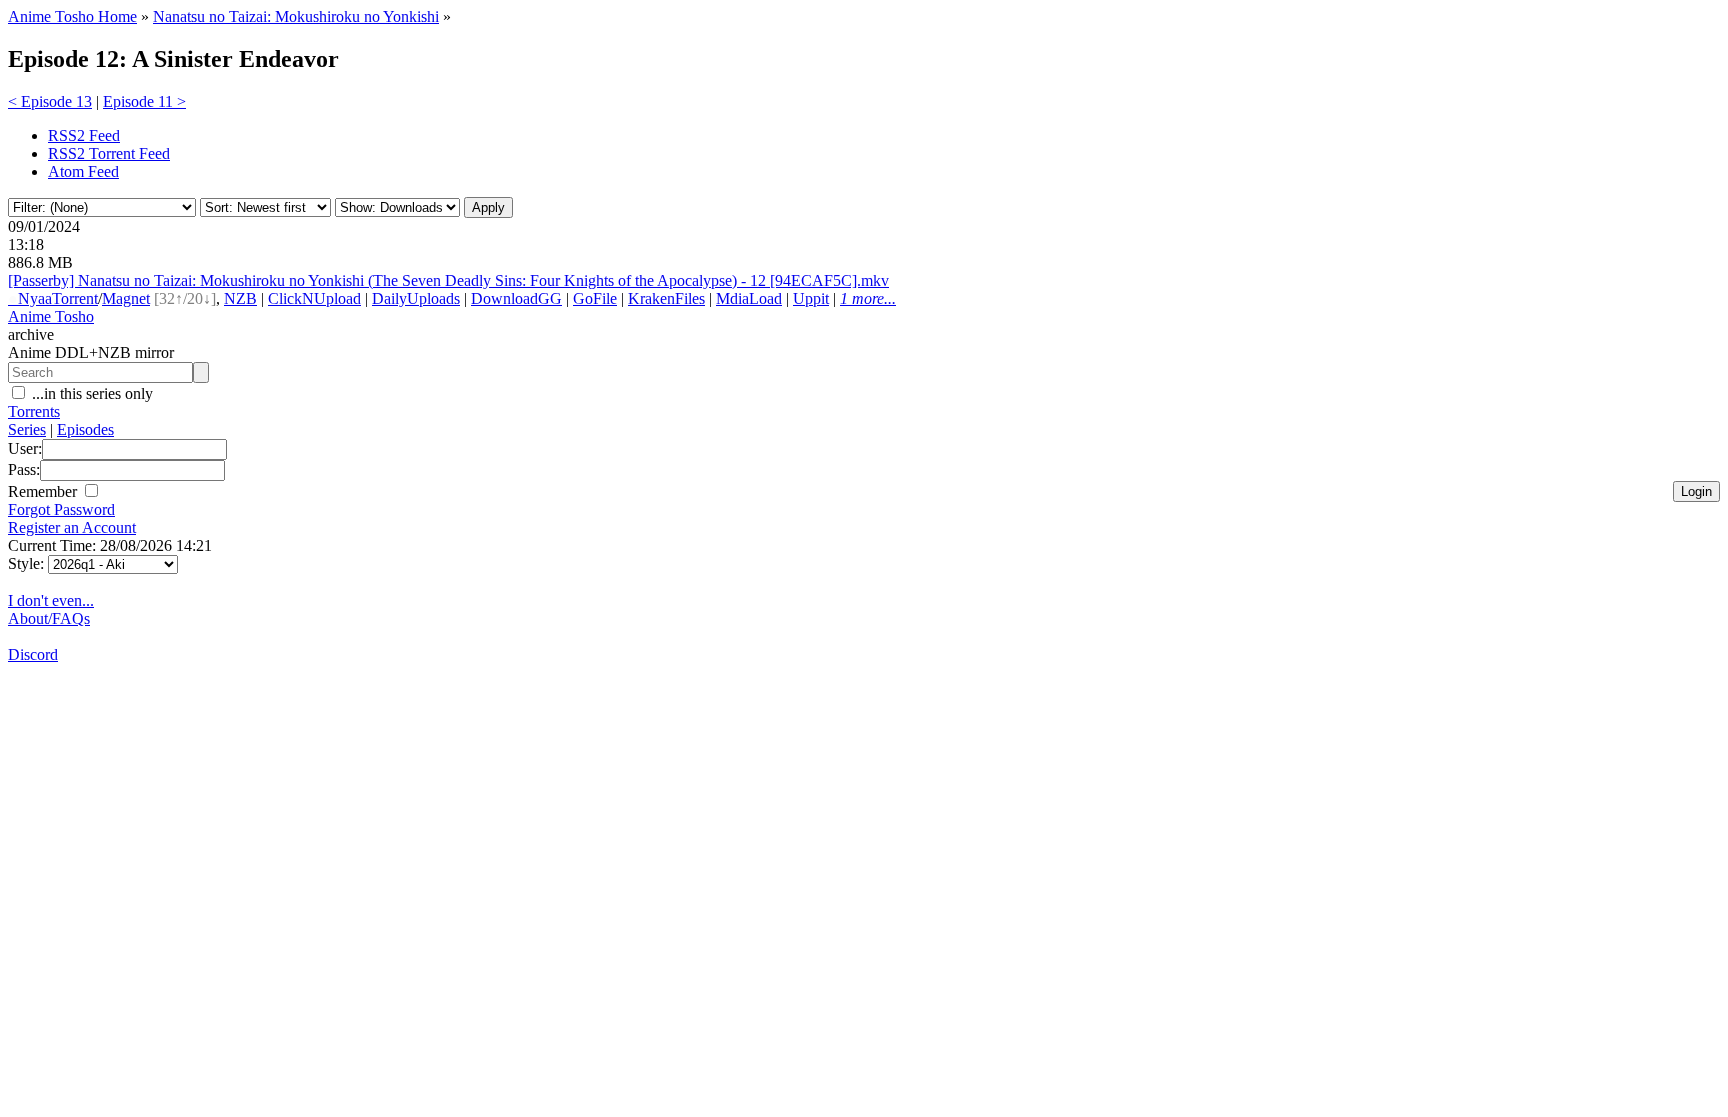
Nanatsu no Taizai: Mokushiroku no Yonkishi (296, 16)
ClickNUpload (314, 298)
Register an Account (72, 527)
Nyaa (30, 298)
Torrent (75, 298)
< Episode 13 (50, 101)
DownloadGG (516, 298)
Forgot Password (61, 509)
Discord (33, 654)
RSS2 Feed (84, 135)
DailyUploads (416, 298)
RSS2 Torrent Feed (109, 153)
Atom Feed (83, 171)
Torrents (34, 411)
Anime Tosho (51, 316)
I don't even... (51, 600)
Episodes (85, 429)
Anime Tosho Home (72, 16)
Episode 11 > (144, 101)
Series (27, 429)
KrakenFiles (666, 298)
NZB (240, 298)
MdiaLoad (749, 298)
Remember (44, 491)
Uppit (811, 298)
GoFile (595, 298)
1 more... (868, 298)
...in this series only (90, 393)
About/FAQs (49, 618)
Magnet (126, 298)
